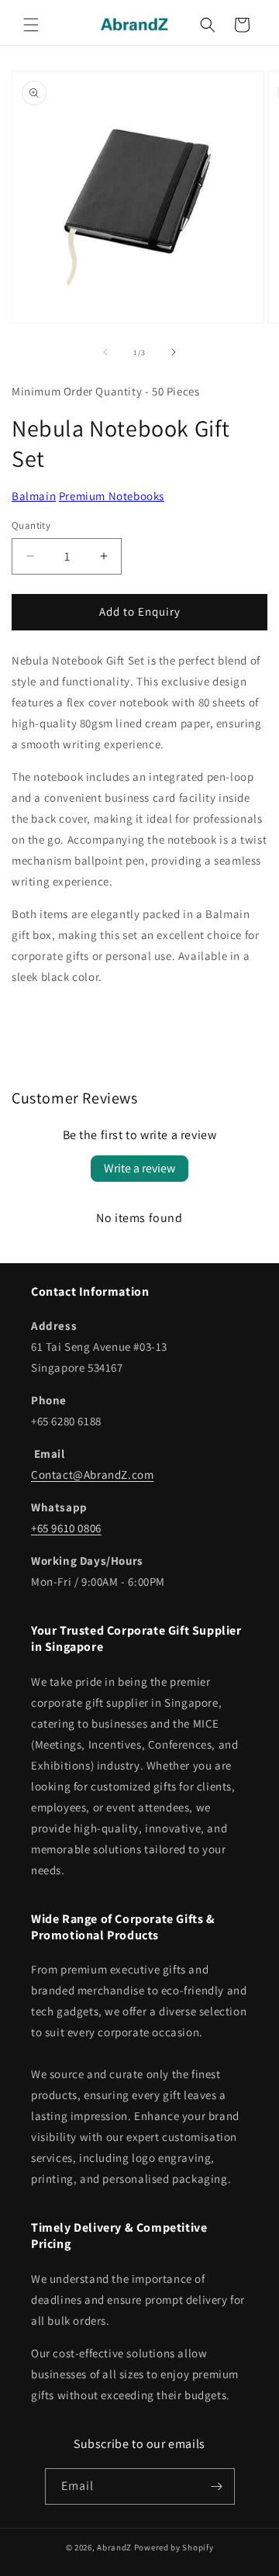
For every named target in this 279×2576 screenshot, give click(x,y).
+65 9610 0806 (66, 1528)
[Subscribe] (217, 2486)
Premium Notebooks (112, 496)
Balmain (34, 496)
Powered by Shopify (174, 2547)
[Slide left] (105, 352)
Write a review (139, 1168)
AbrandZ (114, 2547)
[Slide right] (174, 352)
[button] (31, 25)
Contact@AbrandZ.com (92, 1474)
